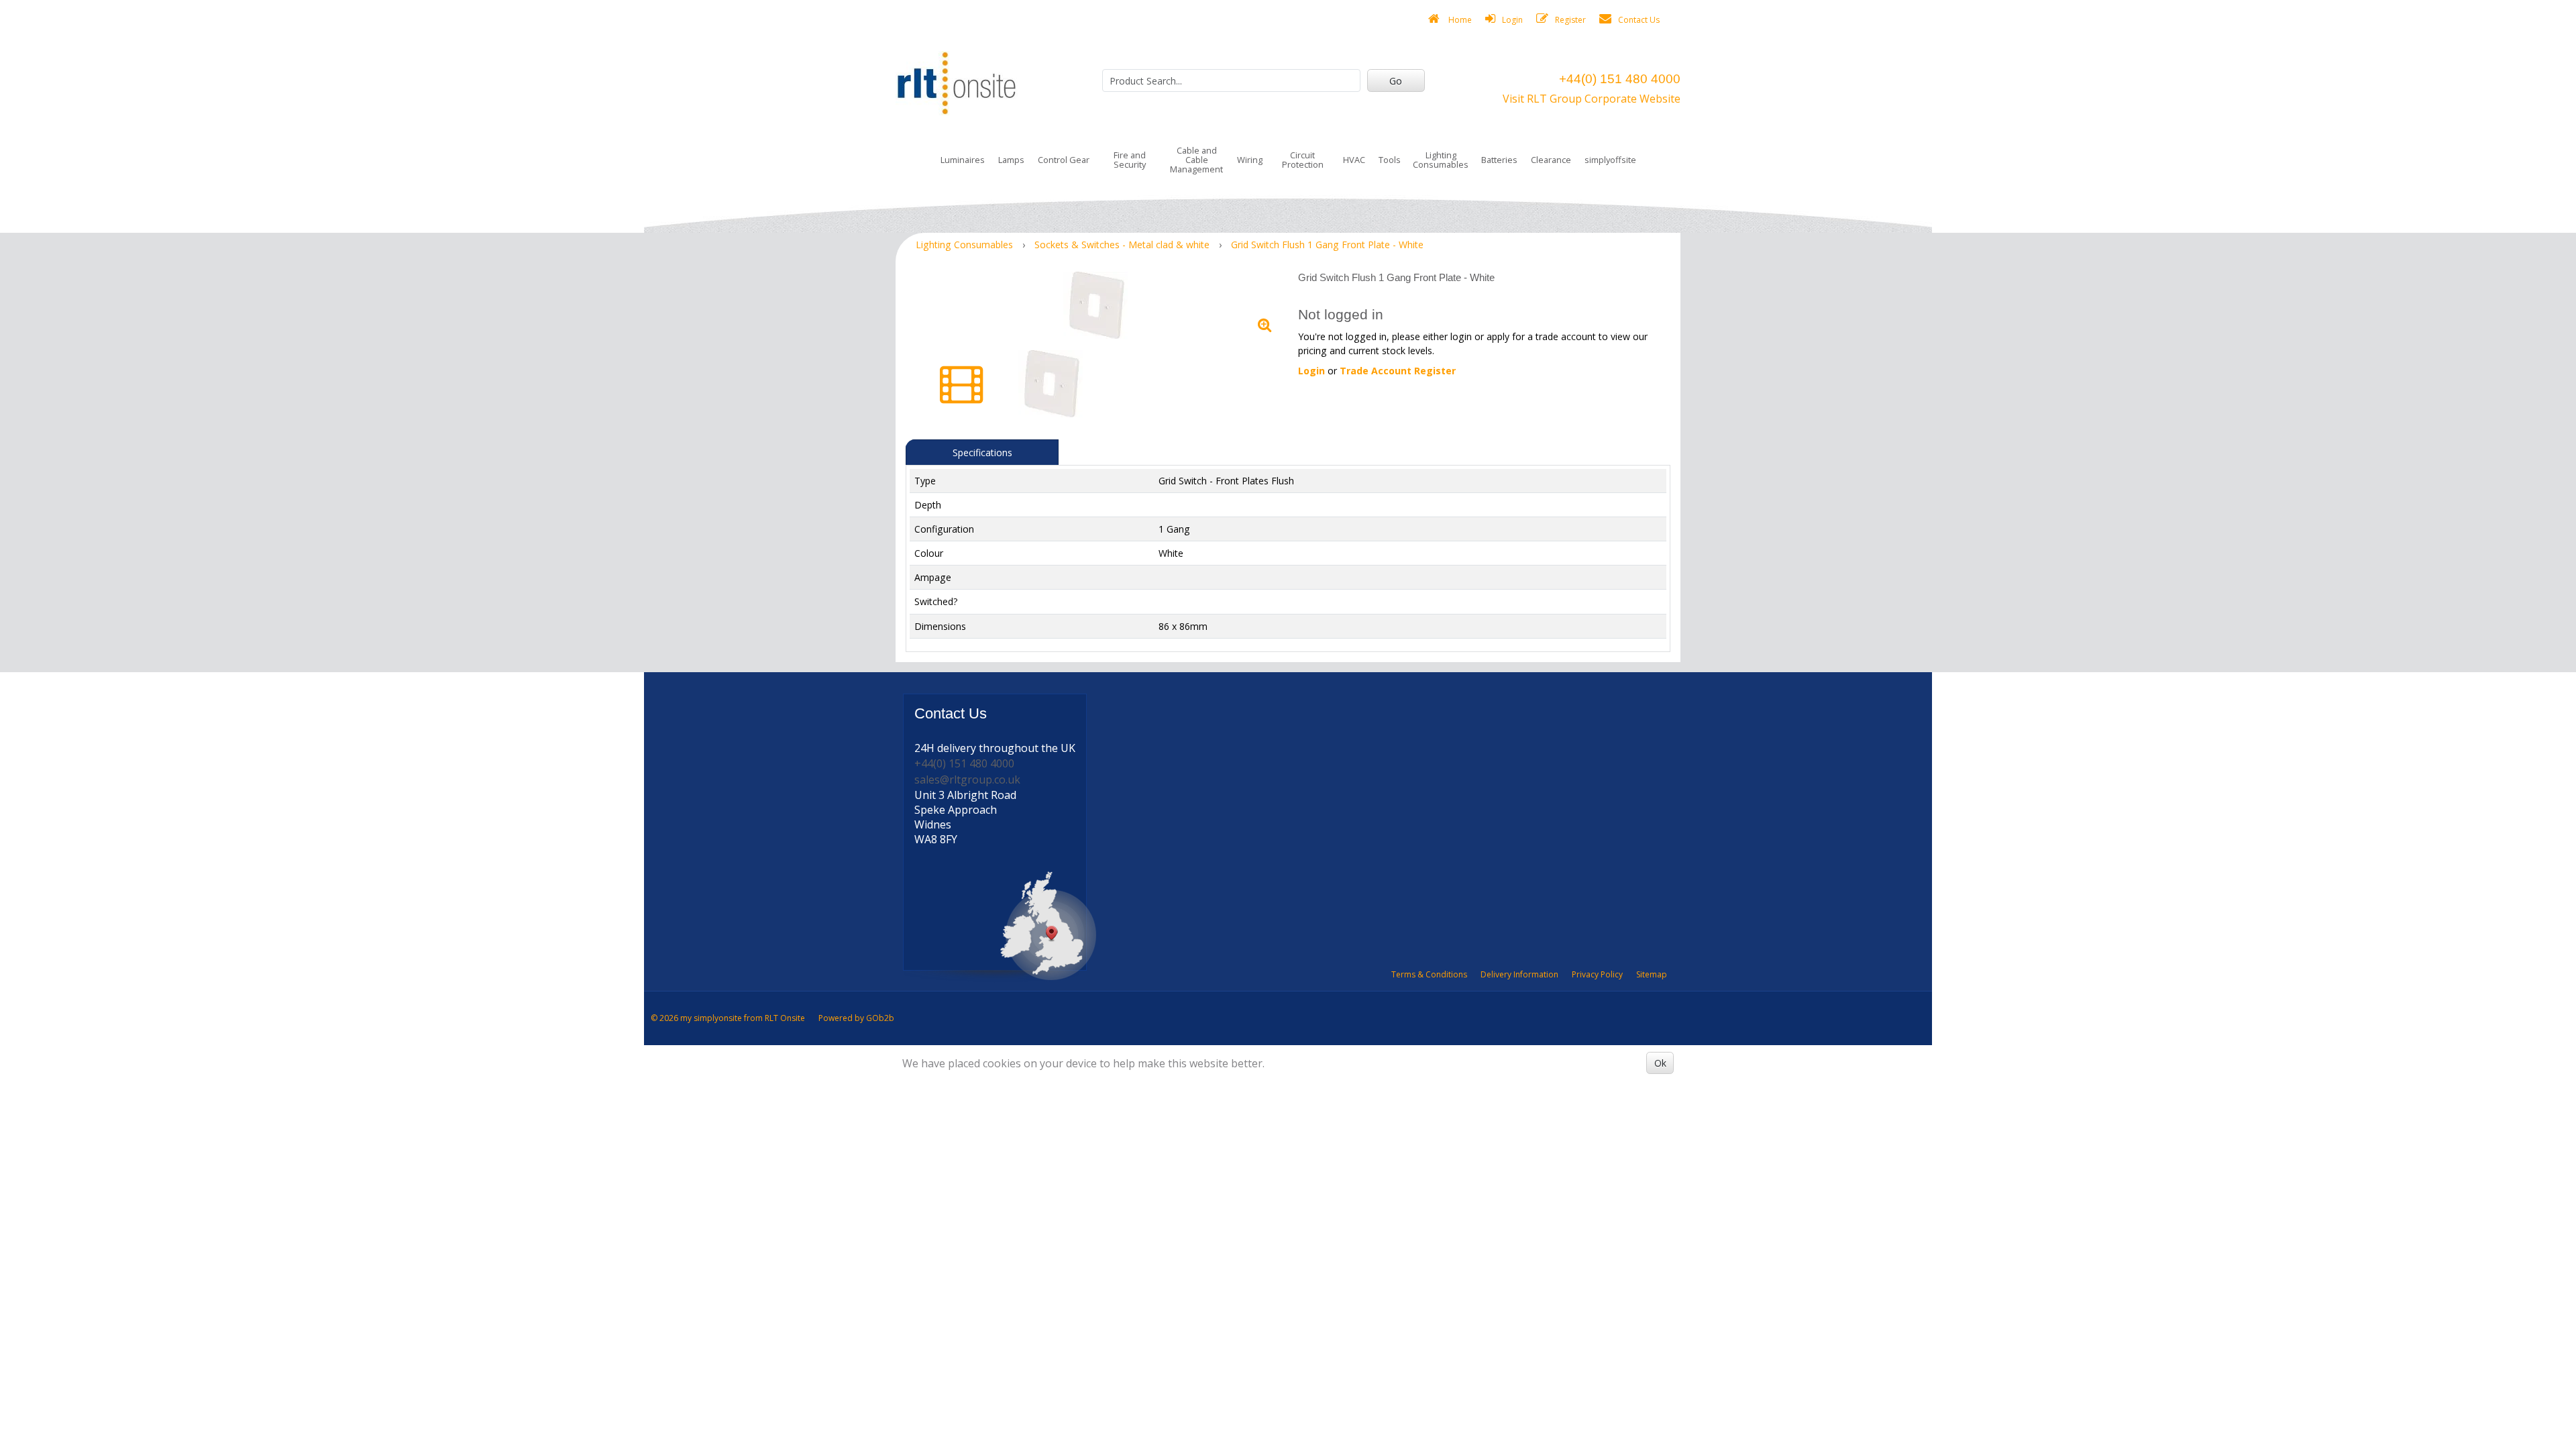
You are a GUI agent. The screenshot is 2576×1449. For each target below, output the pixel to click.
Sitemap (1652, 974)
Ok (1660, 1063)
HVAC (1354, 160)
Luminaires (963, 160)
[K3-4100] (1097, 305)
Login (1512, 20)
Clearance (1551, 160)
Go (1396, 81)
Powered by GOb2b (856, 1018)
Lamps (1011, 160)
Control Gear (1064, 160)
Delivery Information (1519, 974)
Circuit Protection (1303, 160)
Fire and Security (1130, 160)
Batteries (1499, 160)
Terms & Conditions (1429, 974)
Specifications (982, 452)
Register (1570, 20)
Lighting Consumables (1441, 160)
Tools (1390, 160)
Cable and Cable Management (1196, 160)
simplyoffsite (1610, 160)
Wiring (1250, 160)
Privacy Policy (1597, 974)
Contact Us (1639, 20)
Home (1459, 20)
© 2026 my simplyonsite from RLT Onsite (728, 1018)
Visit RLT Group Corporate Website (1592, 99)
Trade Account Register (1398, 371)
